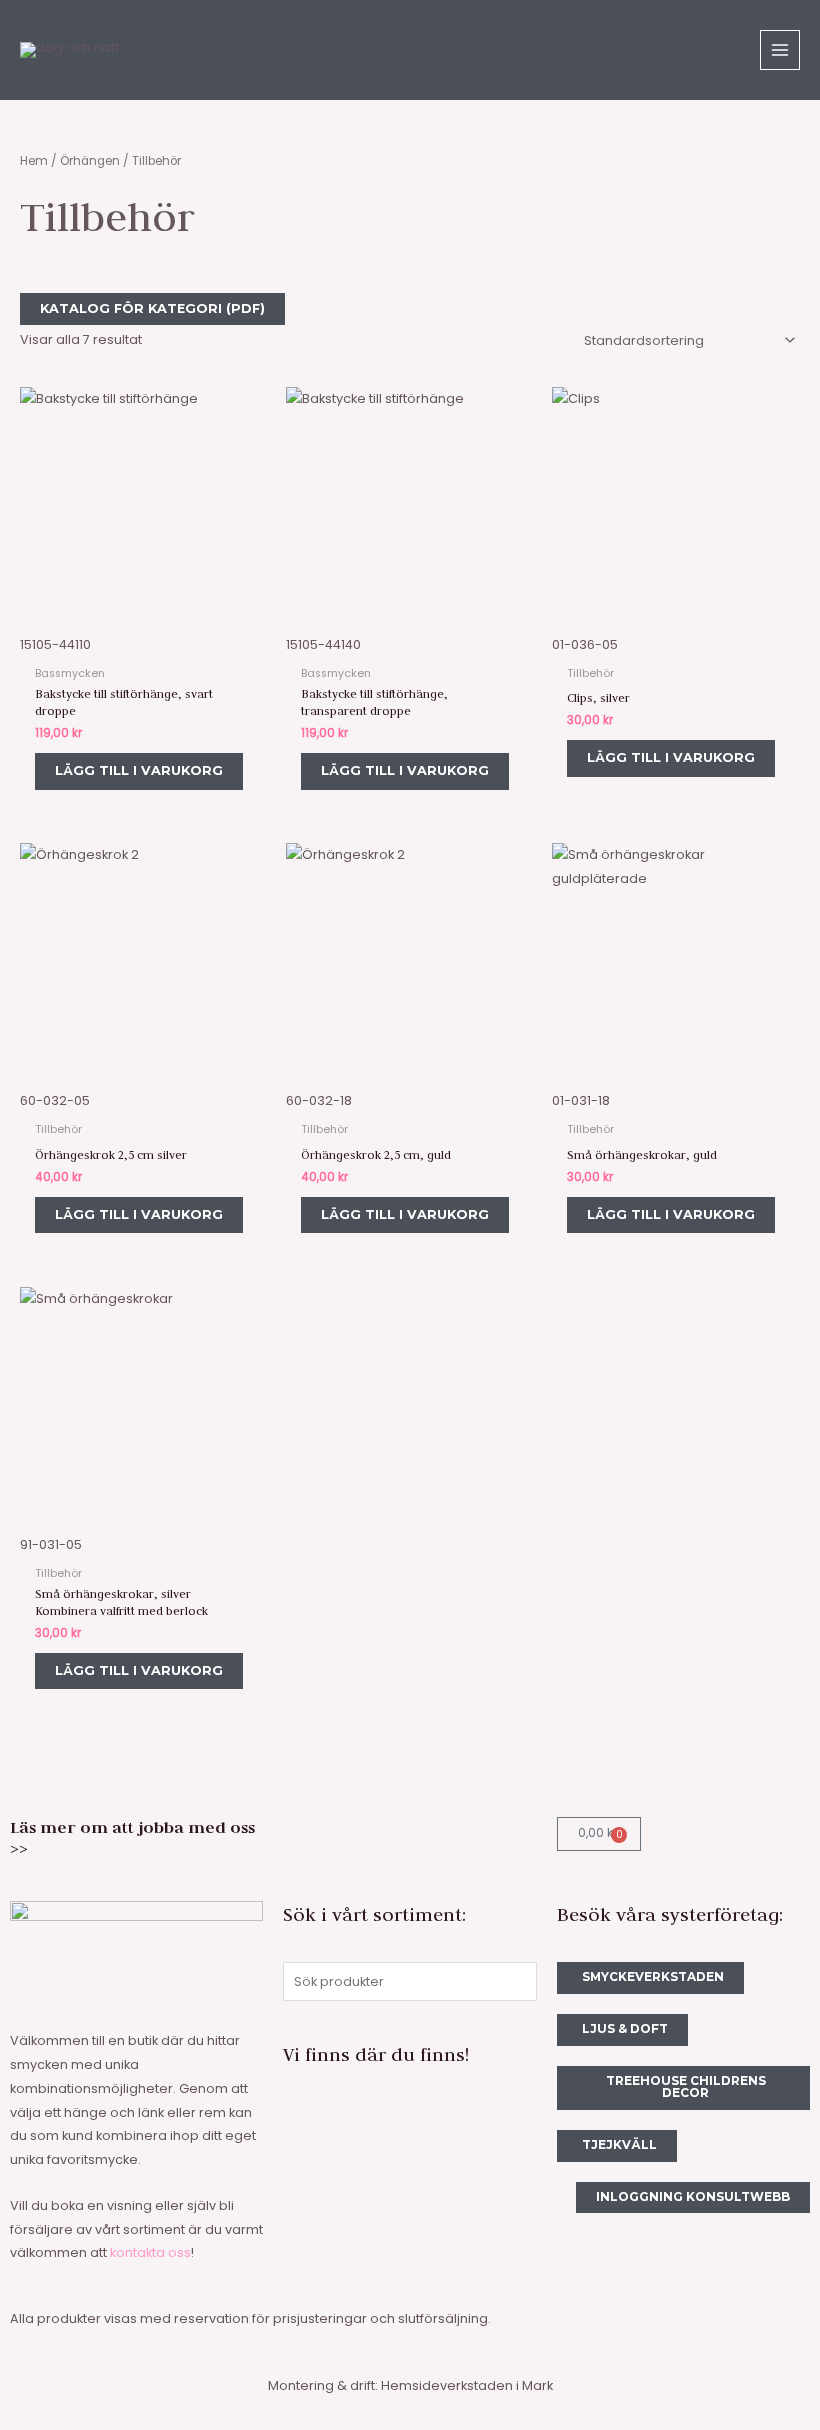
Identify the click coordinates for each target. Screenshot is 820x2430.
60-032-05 (55, 1100)
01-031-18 (581, 1100)
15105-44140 (323, 644)
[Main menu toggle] (780, 50)
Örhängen (90, 161)
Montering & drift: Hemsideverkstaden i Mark (410, 2385)
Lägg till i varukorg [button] (139, 770)
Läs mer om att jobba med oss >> (132, 1838)
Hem (34, 161)
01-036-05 (585, 644)
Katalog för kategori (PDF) (152, 308)
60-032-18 (319, 1100)
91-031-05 (51, 1544)
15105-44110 (55, 644)
